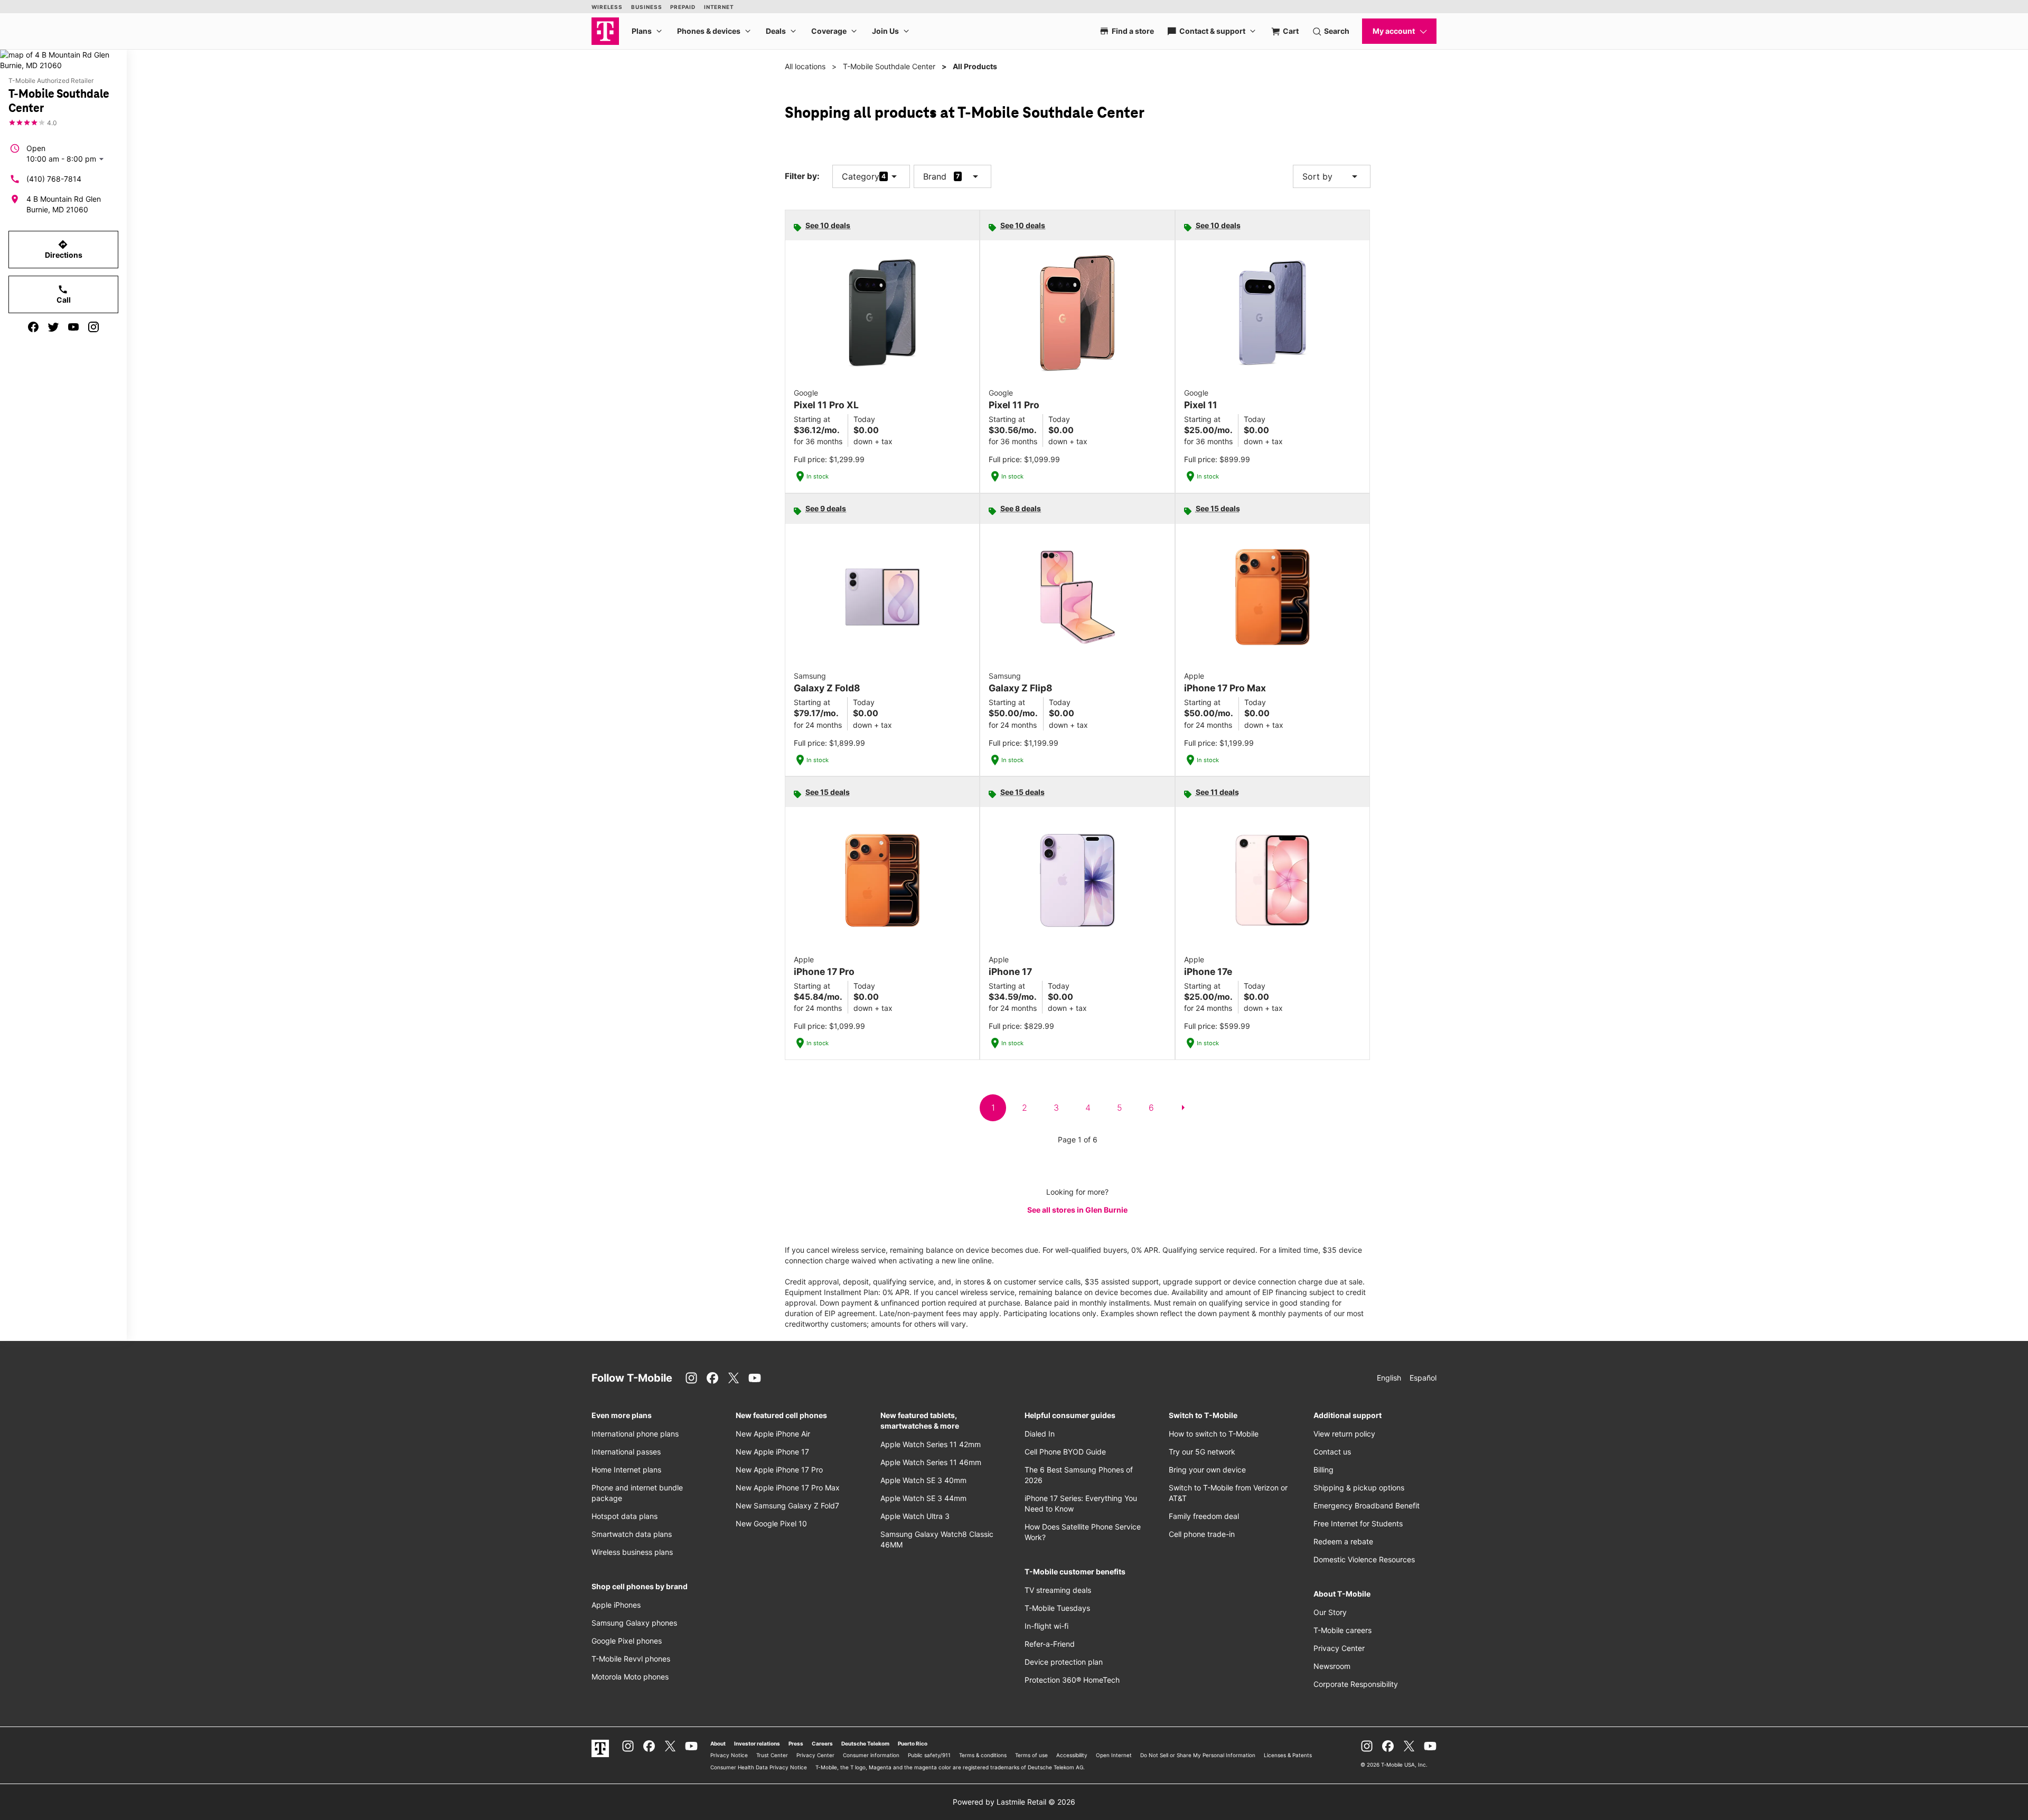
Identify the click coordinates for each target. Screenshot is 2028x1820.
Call (64, 294)
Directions (64, 249)
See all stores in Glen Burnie (1077, 1210)
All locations (805, 66)
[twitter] (53, 327)
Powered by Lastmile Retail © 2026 (1014, 1802)
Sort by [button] (1332, 176)
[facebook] (33, 327)
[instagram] (93, 327)
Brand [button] (935, 176)
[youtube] (73, 327)
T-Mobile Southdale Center (889, 66)
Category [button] (861, 176)
